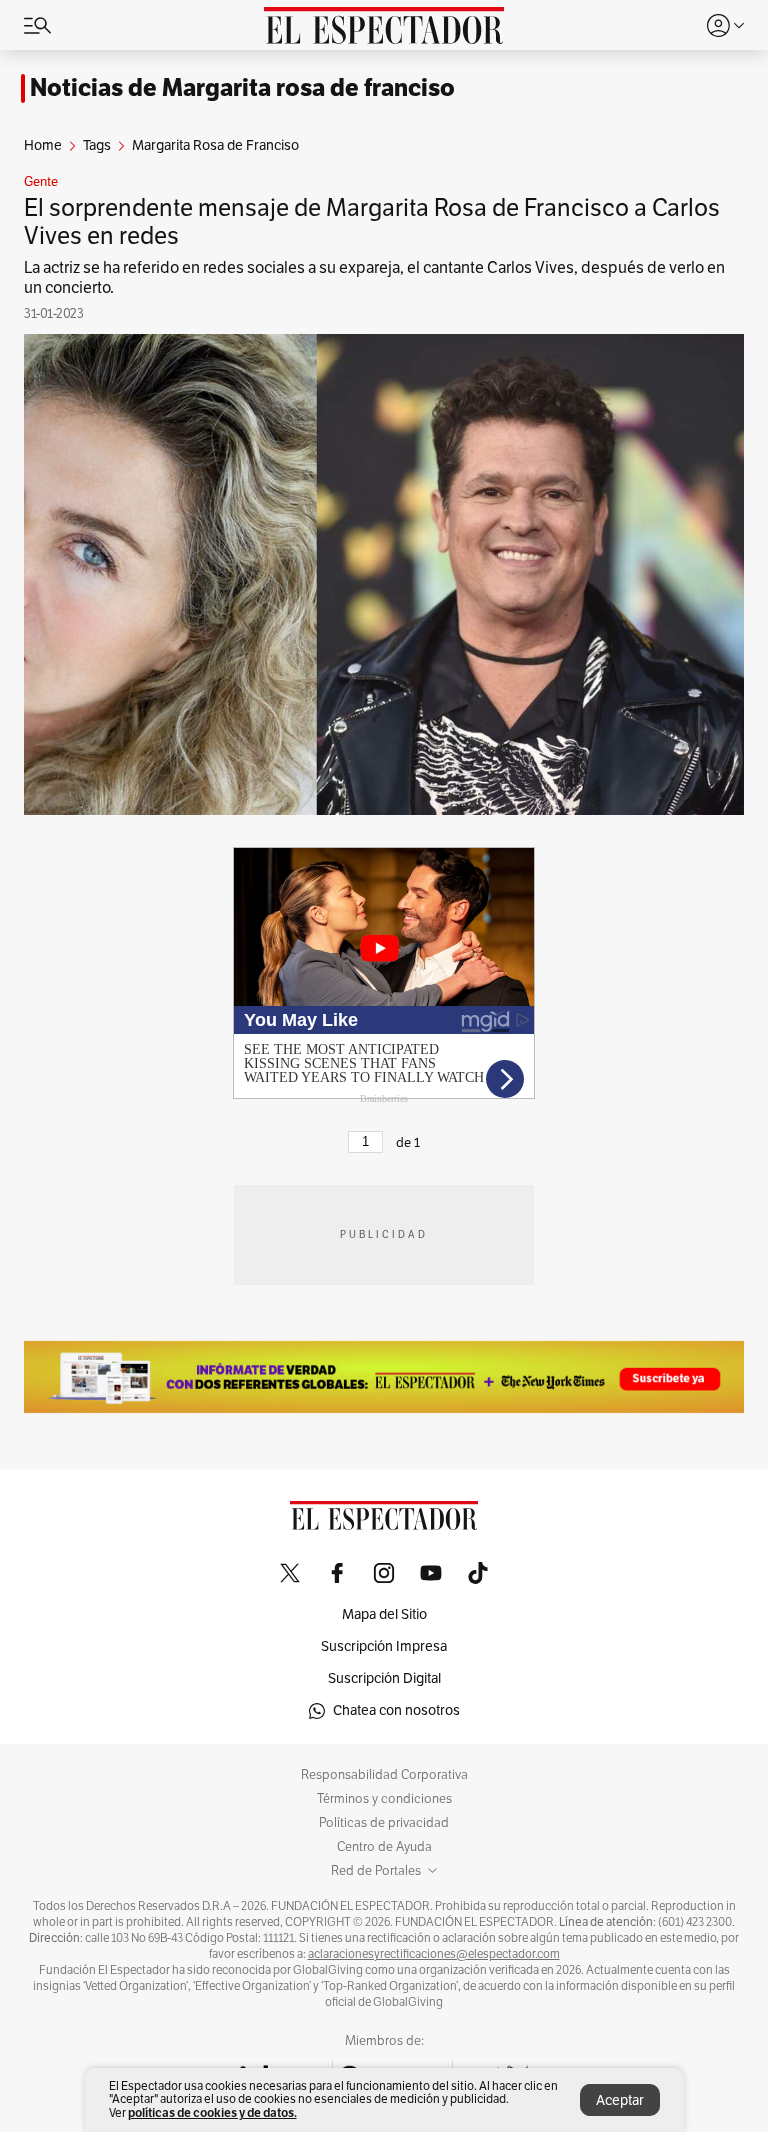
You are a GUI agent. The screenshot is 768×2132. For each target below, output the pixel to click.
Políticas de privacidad (384, 1823)
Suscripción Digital (384, 1678)
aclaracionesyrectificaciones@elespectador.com (434, 1954)
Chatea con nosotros (396, 1710)
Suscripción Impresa (384, 1646)
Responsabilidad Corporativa (384, 1775)
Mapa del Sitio (384, 1614)
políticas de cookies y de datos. (212, 2112)
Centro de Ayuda (384, 1847)
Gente (41, 182)
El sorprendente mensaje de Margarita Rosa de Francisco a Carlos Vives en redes (372, 222)
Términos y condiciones (384, 1799)
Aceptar (620, 2100)
